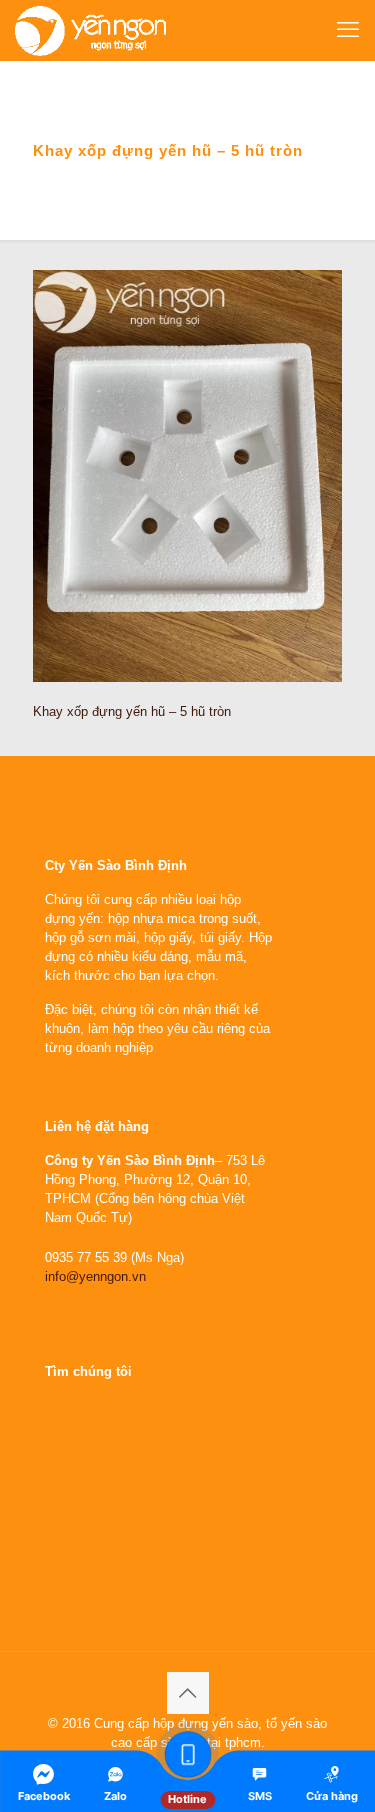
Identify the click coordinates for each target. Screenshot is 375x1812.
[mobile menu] (348, 30)
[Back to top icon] (188, 1693)
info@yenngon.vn (95, 1276)
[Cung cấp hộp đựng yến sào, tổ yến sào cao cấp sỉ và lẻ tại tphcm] (90, 30)
